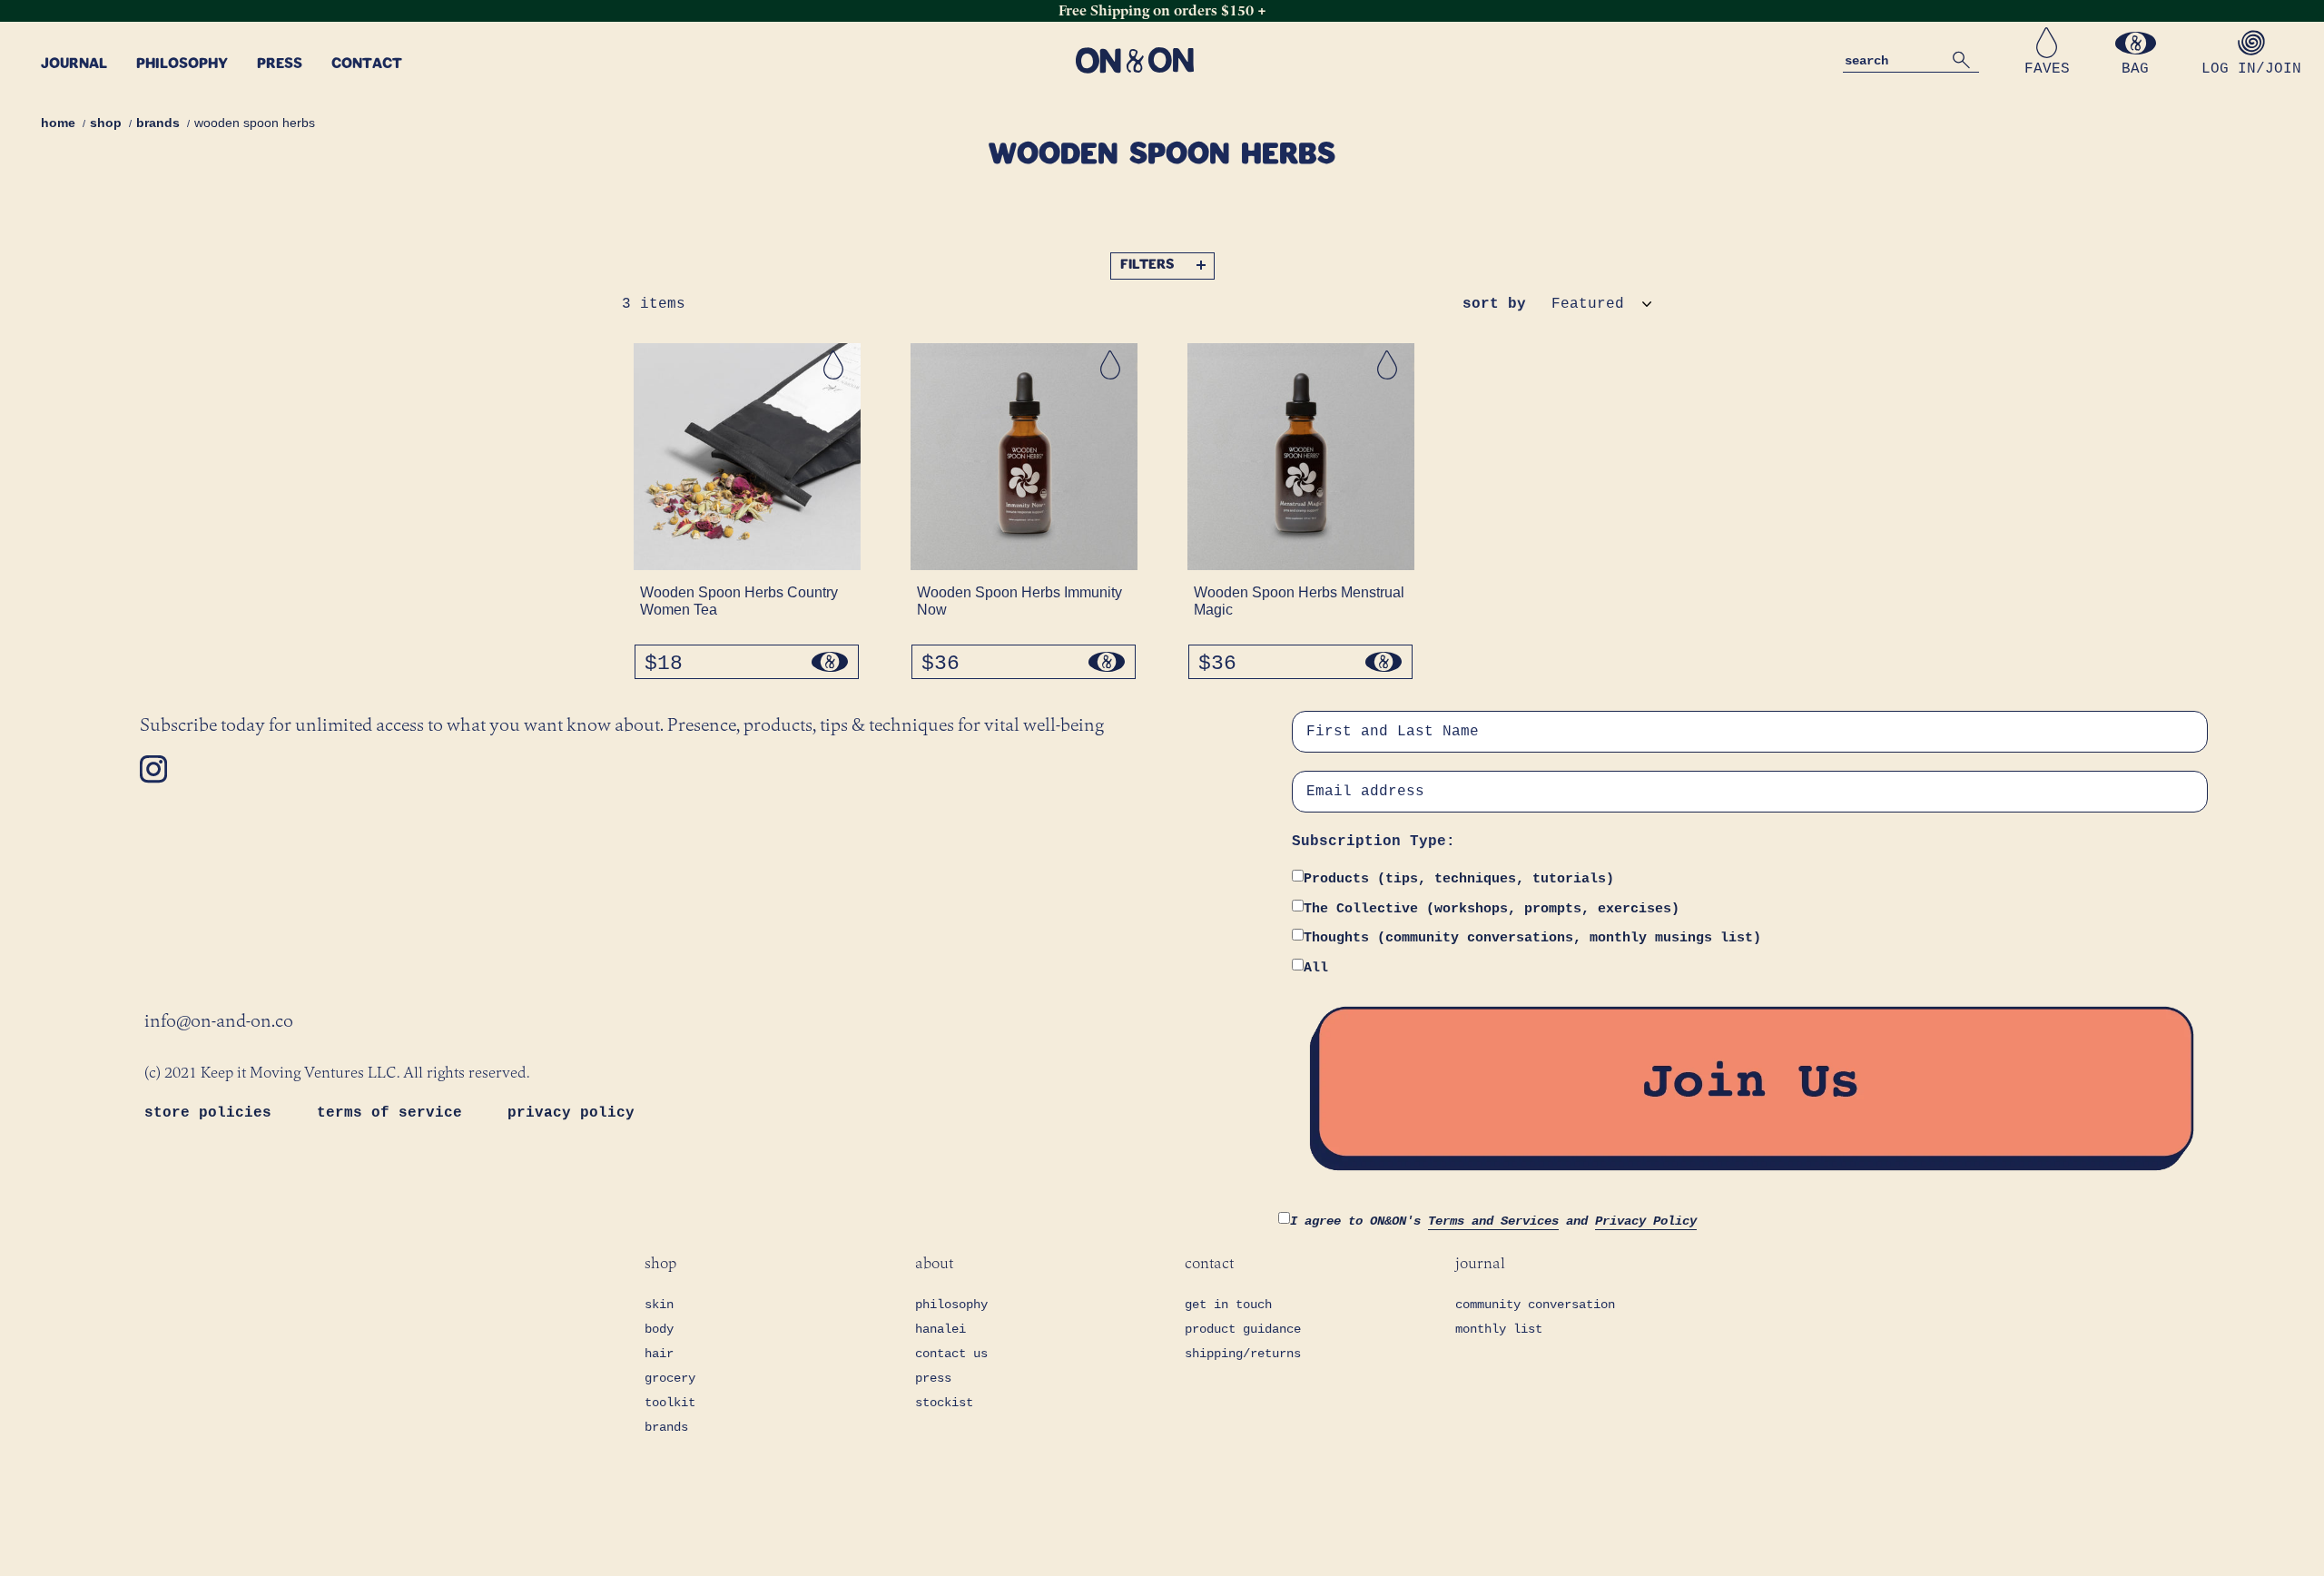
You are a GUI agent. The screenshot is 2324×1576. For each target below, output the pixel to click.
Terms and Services (1493, 1221)
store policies (212, 1113)
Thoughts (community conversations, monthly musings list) (1532, 938)
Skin (659, 1305)
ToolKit (670, 1403)
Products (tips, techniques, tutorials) (1459, 879)
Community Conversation (1535, 1305)
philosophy (951, 1305)
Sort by (1494, 304)
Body (659, 1329)
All (1316, 968)
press (933, 1378)
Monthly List (1499, 1329)
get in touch (1228, 1305)
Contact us (951, 1354)
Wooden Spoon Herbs (255, 123)
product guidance (1243, 1329)
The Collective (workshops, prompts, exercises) (1492, 909)
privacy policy (571, 1113)
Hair (659, 1354)
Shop (106, 123)
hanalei (940, 1329)
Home (58, 123)
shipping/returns (1243, 1354)
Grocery (670, 1378)
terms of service (394, 1113)
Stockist (944, 1403)
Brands (158, 123)
